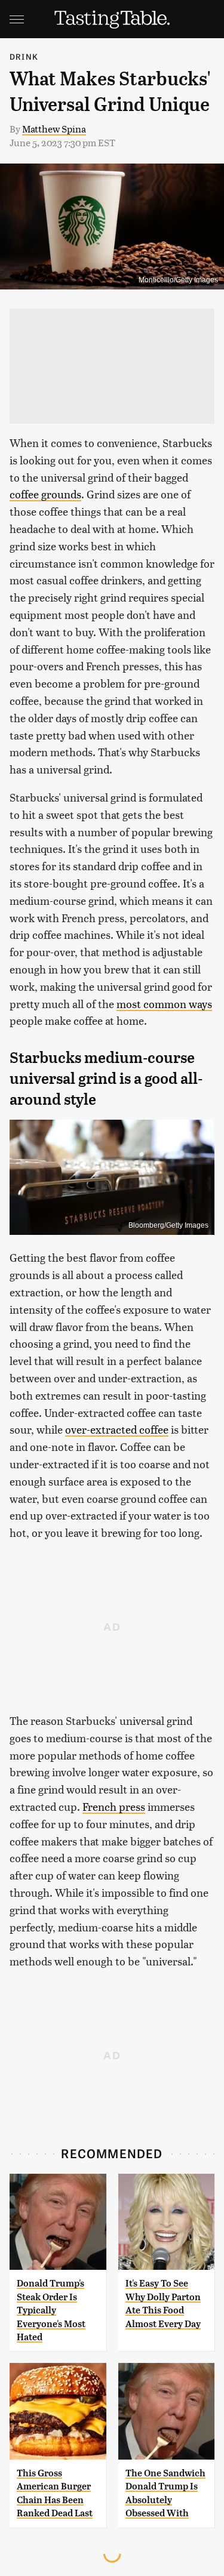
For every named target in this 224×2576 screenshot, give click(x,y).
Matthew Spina (54, 129)
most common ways (164, 1004)
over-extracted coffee (117, 1429)
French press (114, 1806)
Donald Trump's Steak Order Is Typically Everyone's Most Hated (51, 2310)
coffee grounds (45, 494)
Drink (24, 56)
